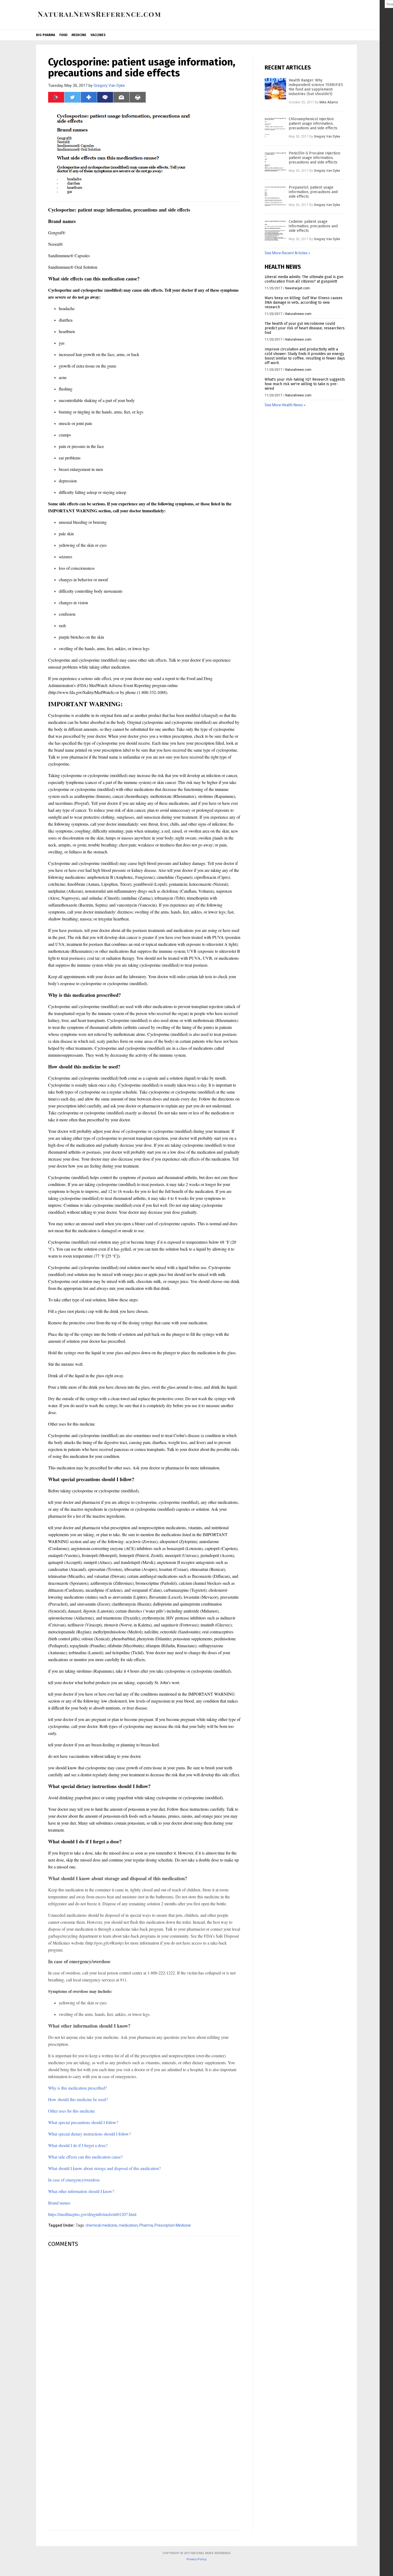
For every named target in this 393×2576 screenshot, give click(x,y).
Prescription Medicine (173, 2225)
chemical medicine (101, 2225)
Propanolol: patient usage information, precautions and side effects (313, 192)
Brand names (59, 2203)
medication (128, 2225)
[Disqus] (144, 2319)
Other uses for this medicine (72, 2111)
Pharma (146, 2225)
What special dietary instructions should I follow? (89, 2134)
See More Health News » (285, 405)
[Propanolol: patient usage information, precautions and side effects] (275, 196)
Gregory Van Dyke (109, 85)
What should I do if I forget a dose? (78, 2145)
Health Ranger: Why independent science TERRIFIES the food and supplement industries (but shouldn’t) (316, 87)
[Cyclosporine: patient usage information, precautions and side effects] (99, 18)
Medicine (79, 35)
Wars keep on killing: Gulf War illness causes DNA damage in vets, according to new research (304, 303)
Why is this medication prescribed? (78, 2088)
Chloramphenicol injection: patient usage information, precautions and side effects (313, 124)
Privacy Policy (196, 2559)
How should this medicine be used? (78, 2099)
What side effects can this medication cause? (85, 2157)
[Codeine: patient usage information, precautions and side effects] (275, 230)
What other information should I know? (81, 2191)
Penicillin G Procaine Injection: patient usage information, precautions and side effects (315, 158)
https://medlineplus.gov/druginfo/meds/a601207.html (92, 2214)
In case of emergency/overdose (74, 2180)
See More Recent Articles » (287, 253)
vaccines (98, 35)
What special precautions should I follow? (83, 2122)
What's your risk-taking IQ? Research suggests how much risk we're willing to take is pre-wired (305, 384)
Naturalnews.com (298, 314)
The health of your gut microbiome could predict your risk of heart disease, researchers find (305, 328)
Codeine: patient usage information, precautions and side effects (313, 226)
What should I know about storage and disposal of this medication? (104, 2168)
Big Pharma (46, 35)
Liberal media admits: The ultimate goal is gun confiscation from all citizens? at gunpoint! (304, 279)
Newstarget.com (298, 288)
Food (63, 35)
